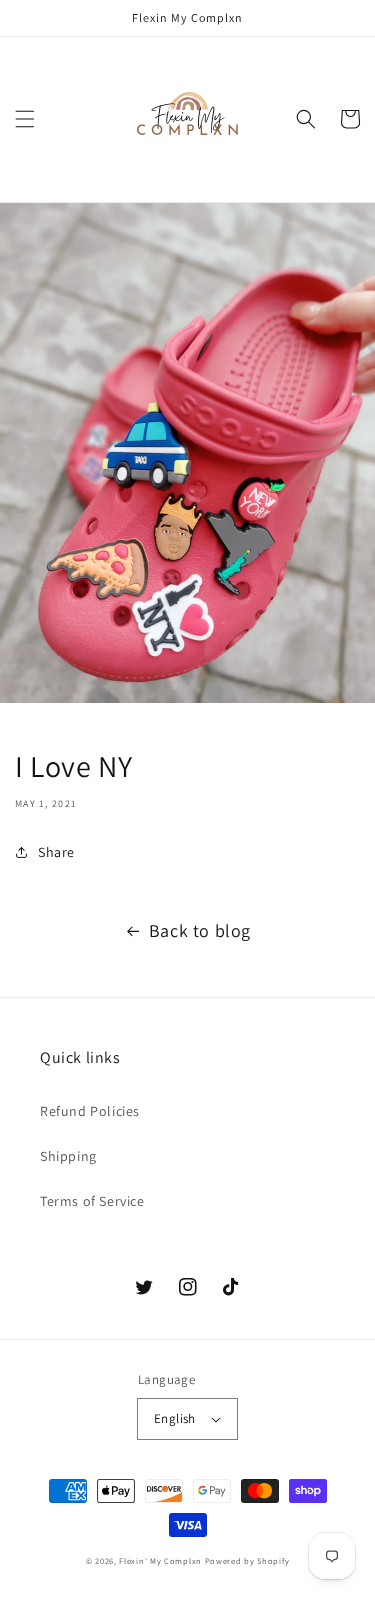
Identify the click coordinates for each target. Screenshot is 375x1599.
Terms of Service (92, 1201)
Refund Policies (90, 1111)
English (175, 1418)
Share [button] (56, 852)
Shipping (68, 1156)
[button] (25, 119)
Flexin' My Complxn (160, 1560)
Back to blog (200, 930)
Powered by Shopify (247, 1560)
